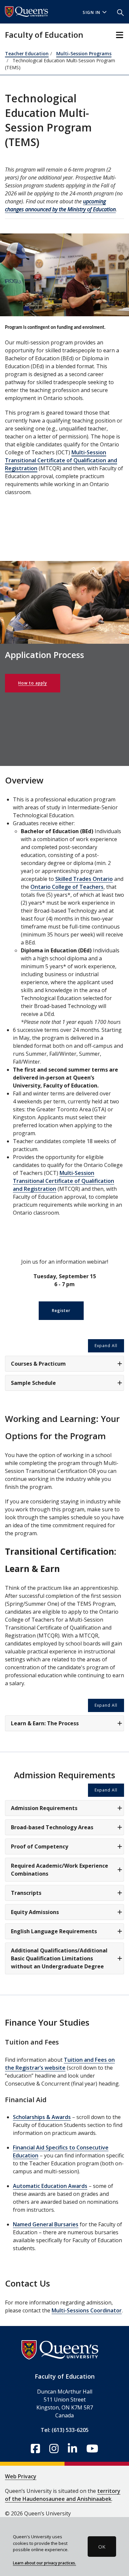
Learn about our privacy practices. (44, 2563)
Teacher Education (27, 53)
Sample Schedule (33, 1383)
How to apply (33, 683)
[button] (120, 12)
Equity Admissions (35, 1912)
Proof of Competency (40, 1846)
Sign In (92, 12)
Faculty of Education (44, 35)
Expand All (106, 1346)
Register (61, 1311)
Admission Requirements (44, 1808)
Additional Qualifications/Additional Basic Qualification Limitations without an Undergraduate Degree (59, 1958)
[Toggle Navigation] (120, 35)
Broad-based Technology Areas (52, 1827)
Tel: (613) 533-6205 (65, 2430)
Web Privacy (21, 2476)
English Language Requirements (54, 1931)
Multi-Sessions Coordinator (87, 2310)
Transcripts (26, 1893)
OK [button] (102, 2547)
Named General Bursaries (46, 2224)
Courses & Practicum (38, 1364)
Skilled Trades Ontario (84, 879)
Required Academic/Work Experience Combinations (60, 1870)
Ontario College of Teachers (67, 887)
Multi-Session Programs (84, 53)
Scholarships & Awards (42, 2117)
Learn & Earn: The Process (45, 1723)
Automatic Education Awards (50, 2186)
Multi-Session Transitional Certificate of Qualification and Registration (61, 460)
